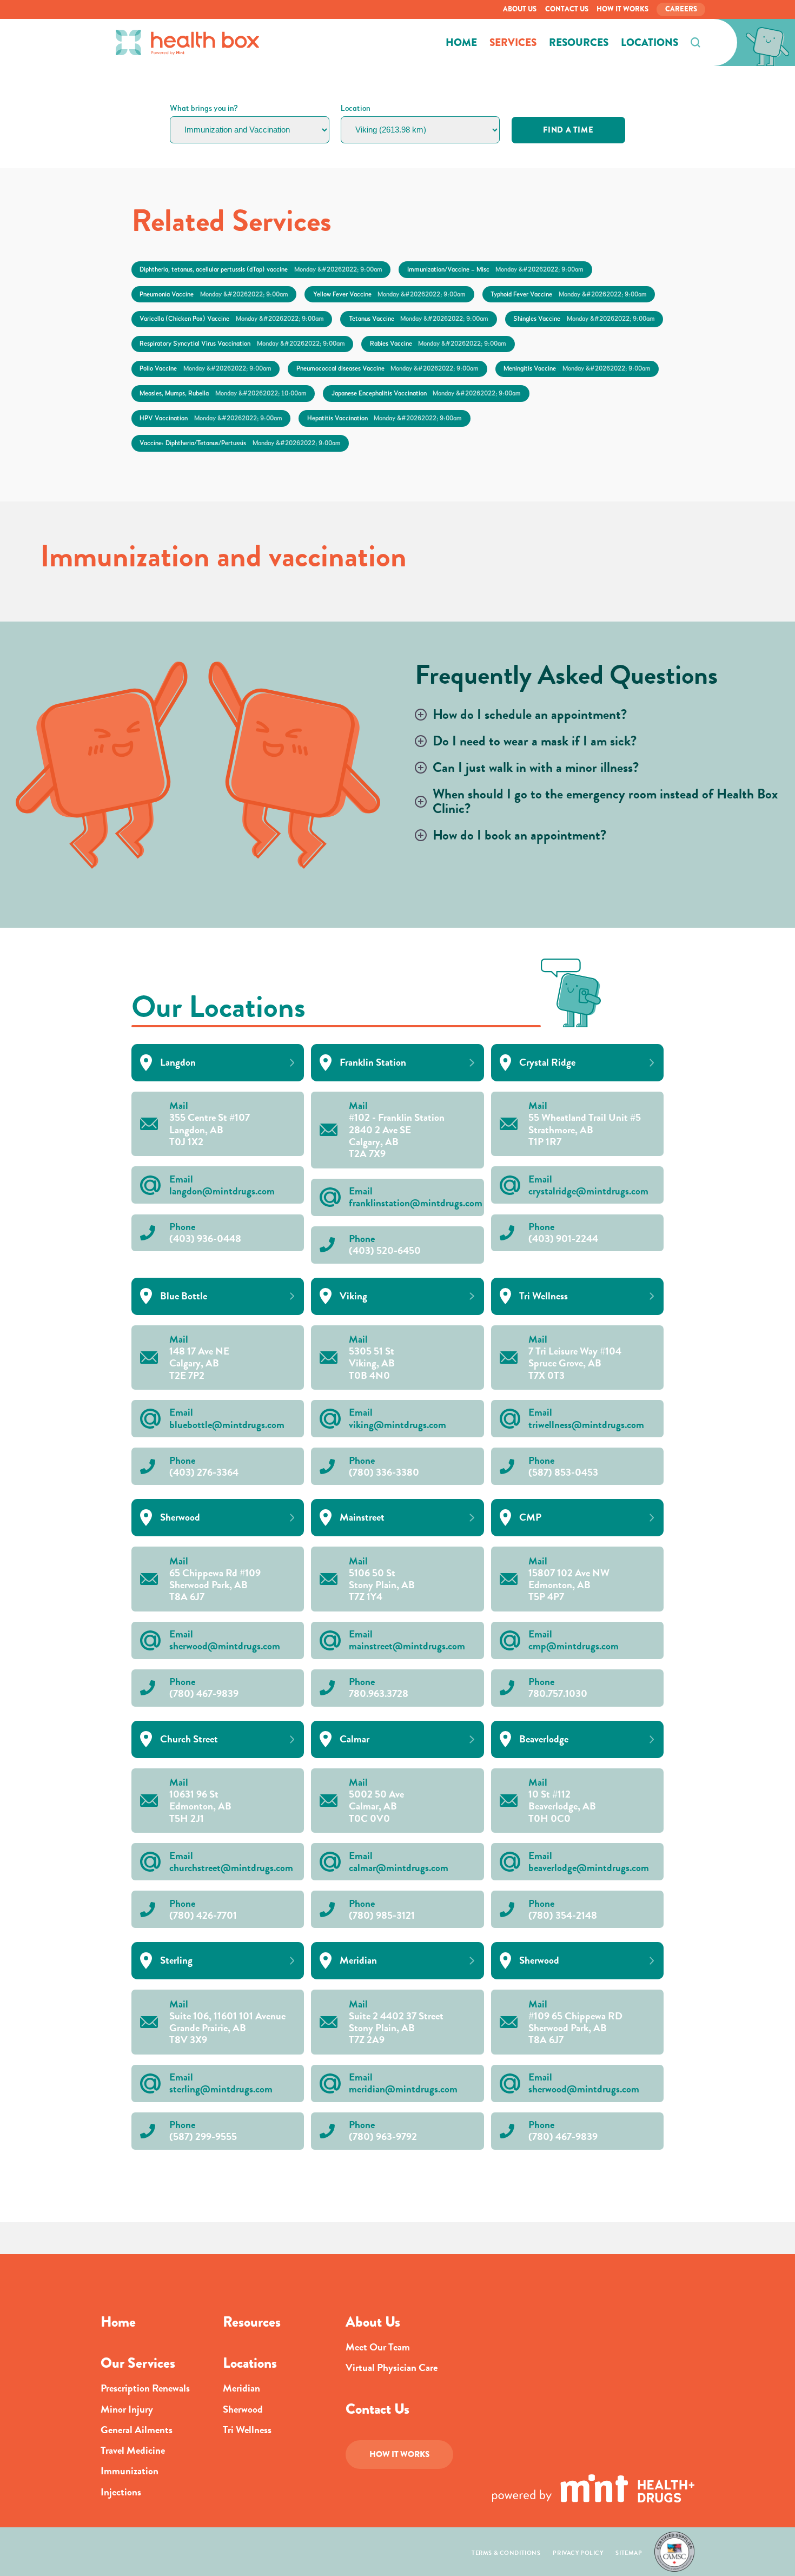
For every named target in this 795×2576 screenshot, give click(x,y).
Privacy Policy (578, 2553)
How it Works (622, 9)
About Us (520, 9)
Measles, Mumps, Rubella (223, 393)
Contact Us (567, 9)
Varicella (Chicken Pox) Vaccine (231, 319)
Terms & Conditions (506, 2553)
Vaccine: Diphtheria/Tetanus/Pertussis (240, 443)
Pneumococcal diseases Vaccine (387, 368)
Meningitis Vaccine (577, 368)
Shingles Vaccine (584, 319)
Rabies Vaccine (438, 344)
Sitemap (629, 2553)
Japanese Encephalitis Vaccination (426, 393)
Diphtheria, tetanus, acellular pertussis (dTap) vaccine (261, 269)
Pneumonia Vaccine (214, 294)
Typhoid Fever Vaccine (568, 294)
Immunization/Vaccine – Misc (495, 269)
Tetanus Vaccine (419, 319)
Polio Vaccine (205, 368)
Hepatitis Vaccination (385, 418)
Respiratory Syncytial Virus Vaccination (242, 344)
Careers (681, 9)
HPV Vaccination (211, 418)
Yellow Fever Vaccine (389, 294)
